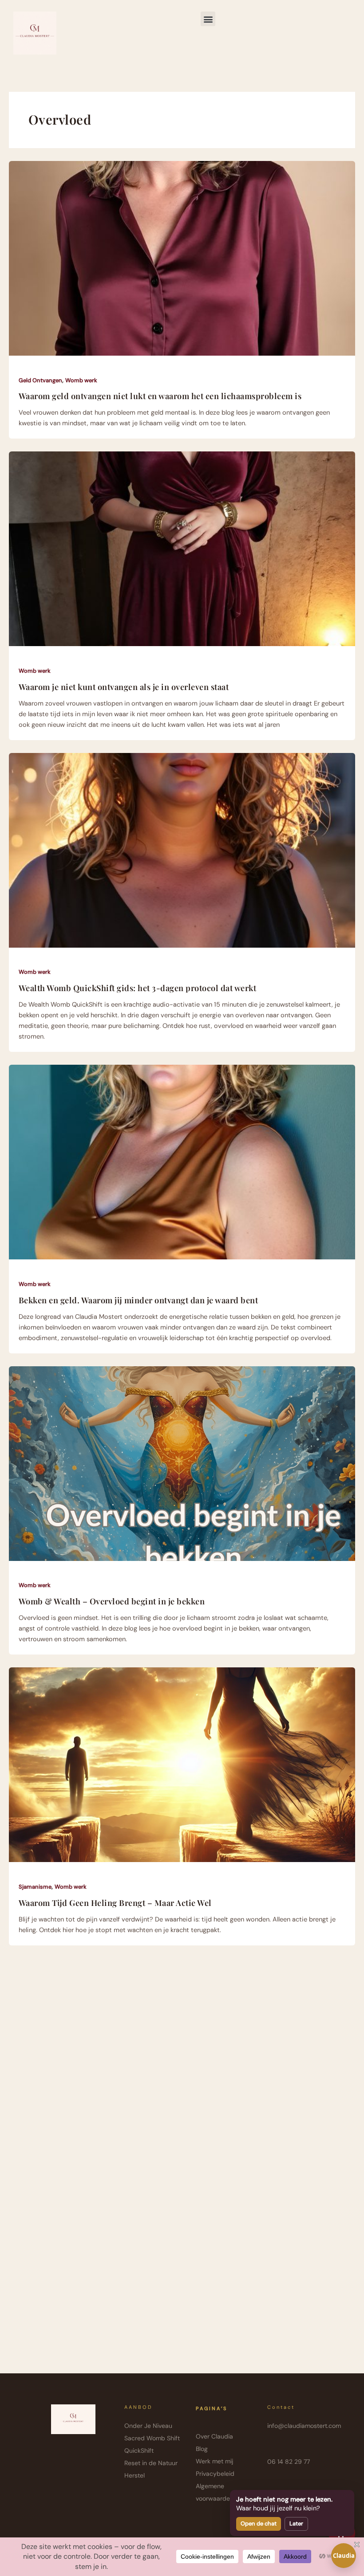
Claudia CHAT (344, 2560)
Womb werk (81, 380)
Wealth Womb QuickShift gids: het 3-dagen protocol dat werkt (138, 988)
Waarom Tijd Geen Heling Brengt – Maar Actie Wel (115, 1903)
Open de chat (259, 2523)
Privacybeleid (215, 2474)
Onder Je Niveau (148, 2426)
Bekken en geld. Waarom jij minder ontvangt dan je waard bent (138, 1300)
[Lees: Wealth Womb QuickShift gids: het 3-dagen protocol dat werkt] (182, 850)
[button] (208, 19)
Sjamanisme (35, 1887)
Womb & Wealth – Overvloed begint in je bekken (112, 1601)
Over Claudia (214, 2436)
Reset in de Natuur (151, 2463)
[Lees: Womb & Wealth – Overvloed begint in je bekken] (182, 1463)
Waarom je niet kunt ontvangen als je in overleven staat (124, 687)
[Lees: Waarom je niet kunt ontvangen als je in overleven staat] (182, 549)
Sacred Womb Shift (152, 2438)
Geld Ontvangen (40, 380)
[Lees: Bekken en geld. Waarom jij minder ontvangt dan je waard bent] (182, 1162)
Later (296, 2523)
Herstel (135, 2475)
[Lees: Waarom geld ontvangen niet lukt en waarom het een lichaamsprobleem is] (182, 258)
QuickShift (139, 2451)
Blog (202, 2449)
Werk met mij (214, 2461)
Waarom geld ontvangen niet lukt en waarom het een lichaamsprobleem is (160, 396)
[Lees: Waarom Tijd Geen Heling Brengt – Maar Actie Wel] (182, 1764)
